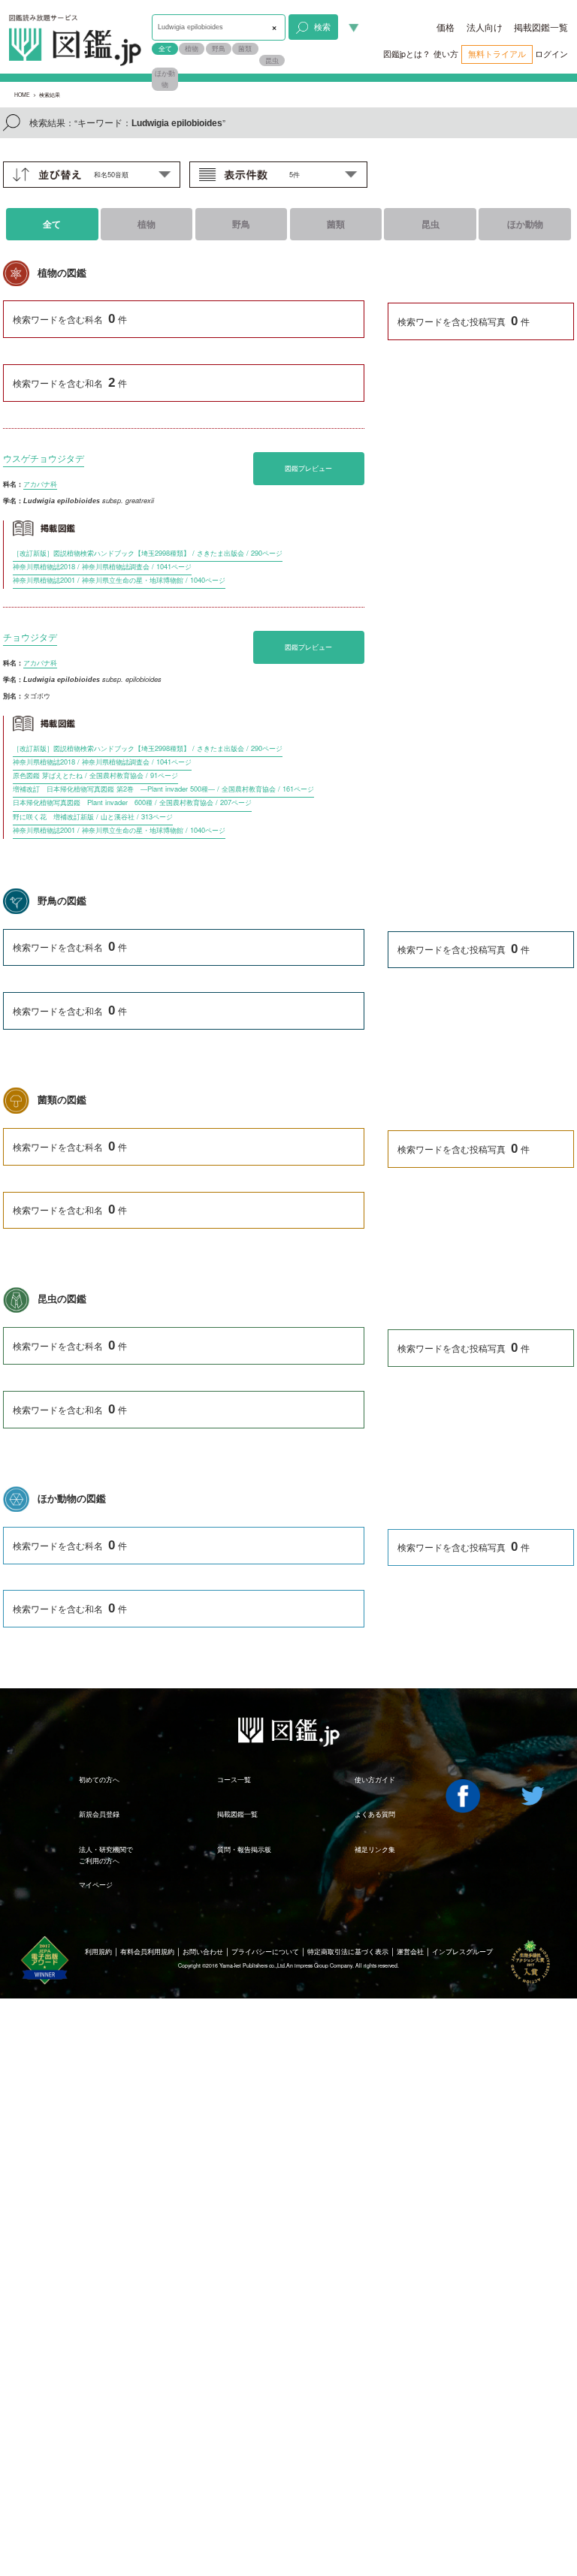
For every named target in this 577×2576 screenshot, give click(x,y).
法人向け (485, 27)
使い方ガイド (375, 1779)
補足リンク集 (375, 1849)
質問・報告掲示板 (244, 1849)
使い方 (446, 54)
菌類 (245, 48)
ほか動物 (165, 79)
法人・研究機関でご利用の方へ (106, 1855)
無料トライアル (497, 54)
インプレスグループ (462, 1951)
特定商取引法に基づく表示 (348, 1951)
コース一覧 (234, 1779)
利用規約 (98, 1951)
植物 (192, 48)
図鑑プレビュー (308, 468)
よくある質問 (375, 1814)
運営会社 (410, 1951)
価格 (446, 27)
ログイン (551, 54)
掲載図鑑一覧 (541, 27)
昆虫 (272, 60)
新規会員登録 (99, 1814)
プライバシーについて (265, 1951)
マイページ (96, 1884)
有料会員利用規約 (147, 1951)
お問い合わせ (203, 1951)
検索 (322, 27)
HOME (22, 95)
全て (165, 48)
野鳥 (219, 48)
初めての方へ (99, 1779)
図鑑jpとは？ (407, 54)
